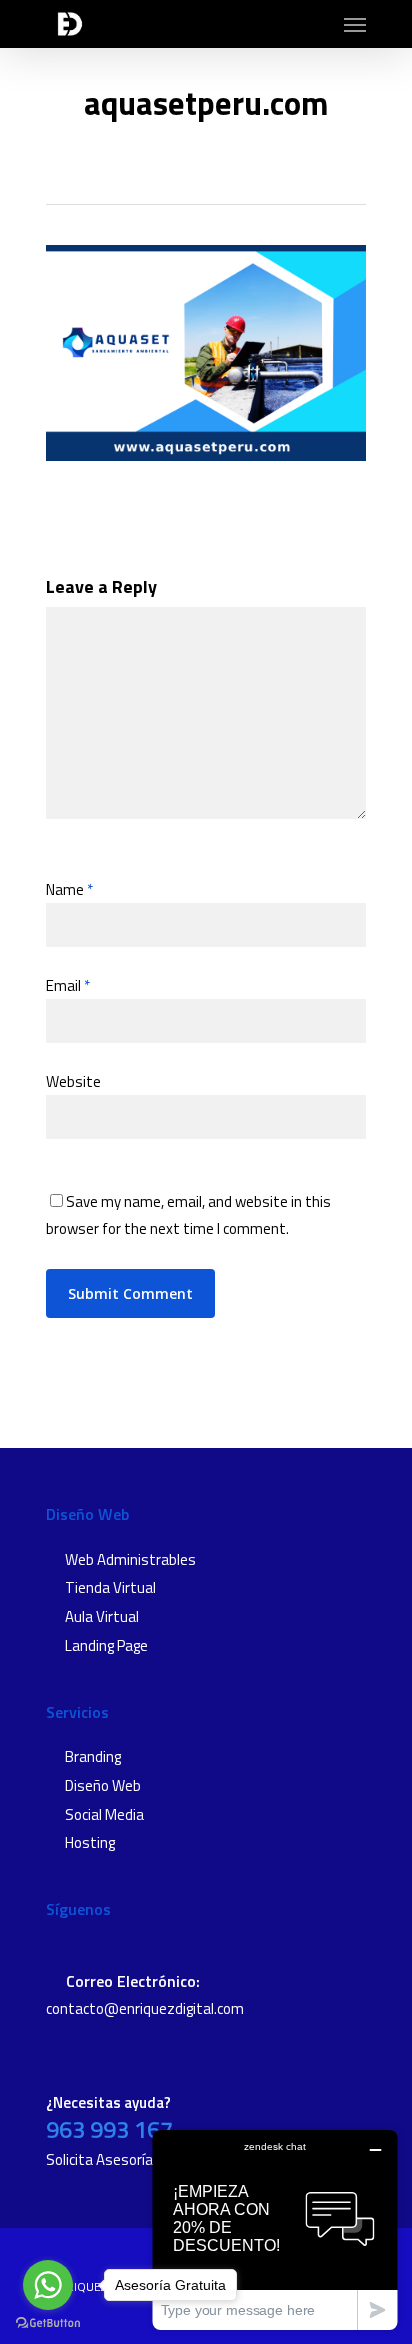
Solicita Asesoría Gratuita (128, 2159)
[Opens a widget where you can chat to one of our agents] (275, 2229)
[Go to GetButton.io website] (48, 2323)
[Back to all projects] (199, 164)
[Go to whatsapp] (48, 2285)
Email (68, 985)
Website (73, 1081)
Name (69, 889)
